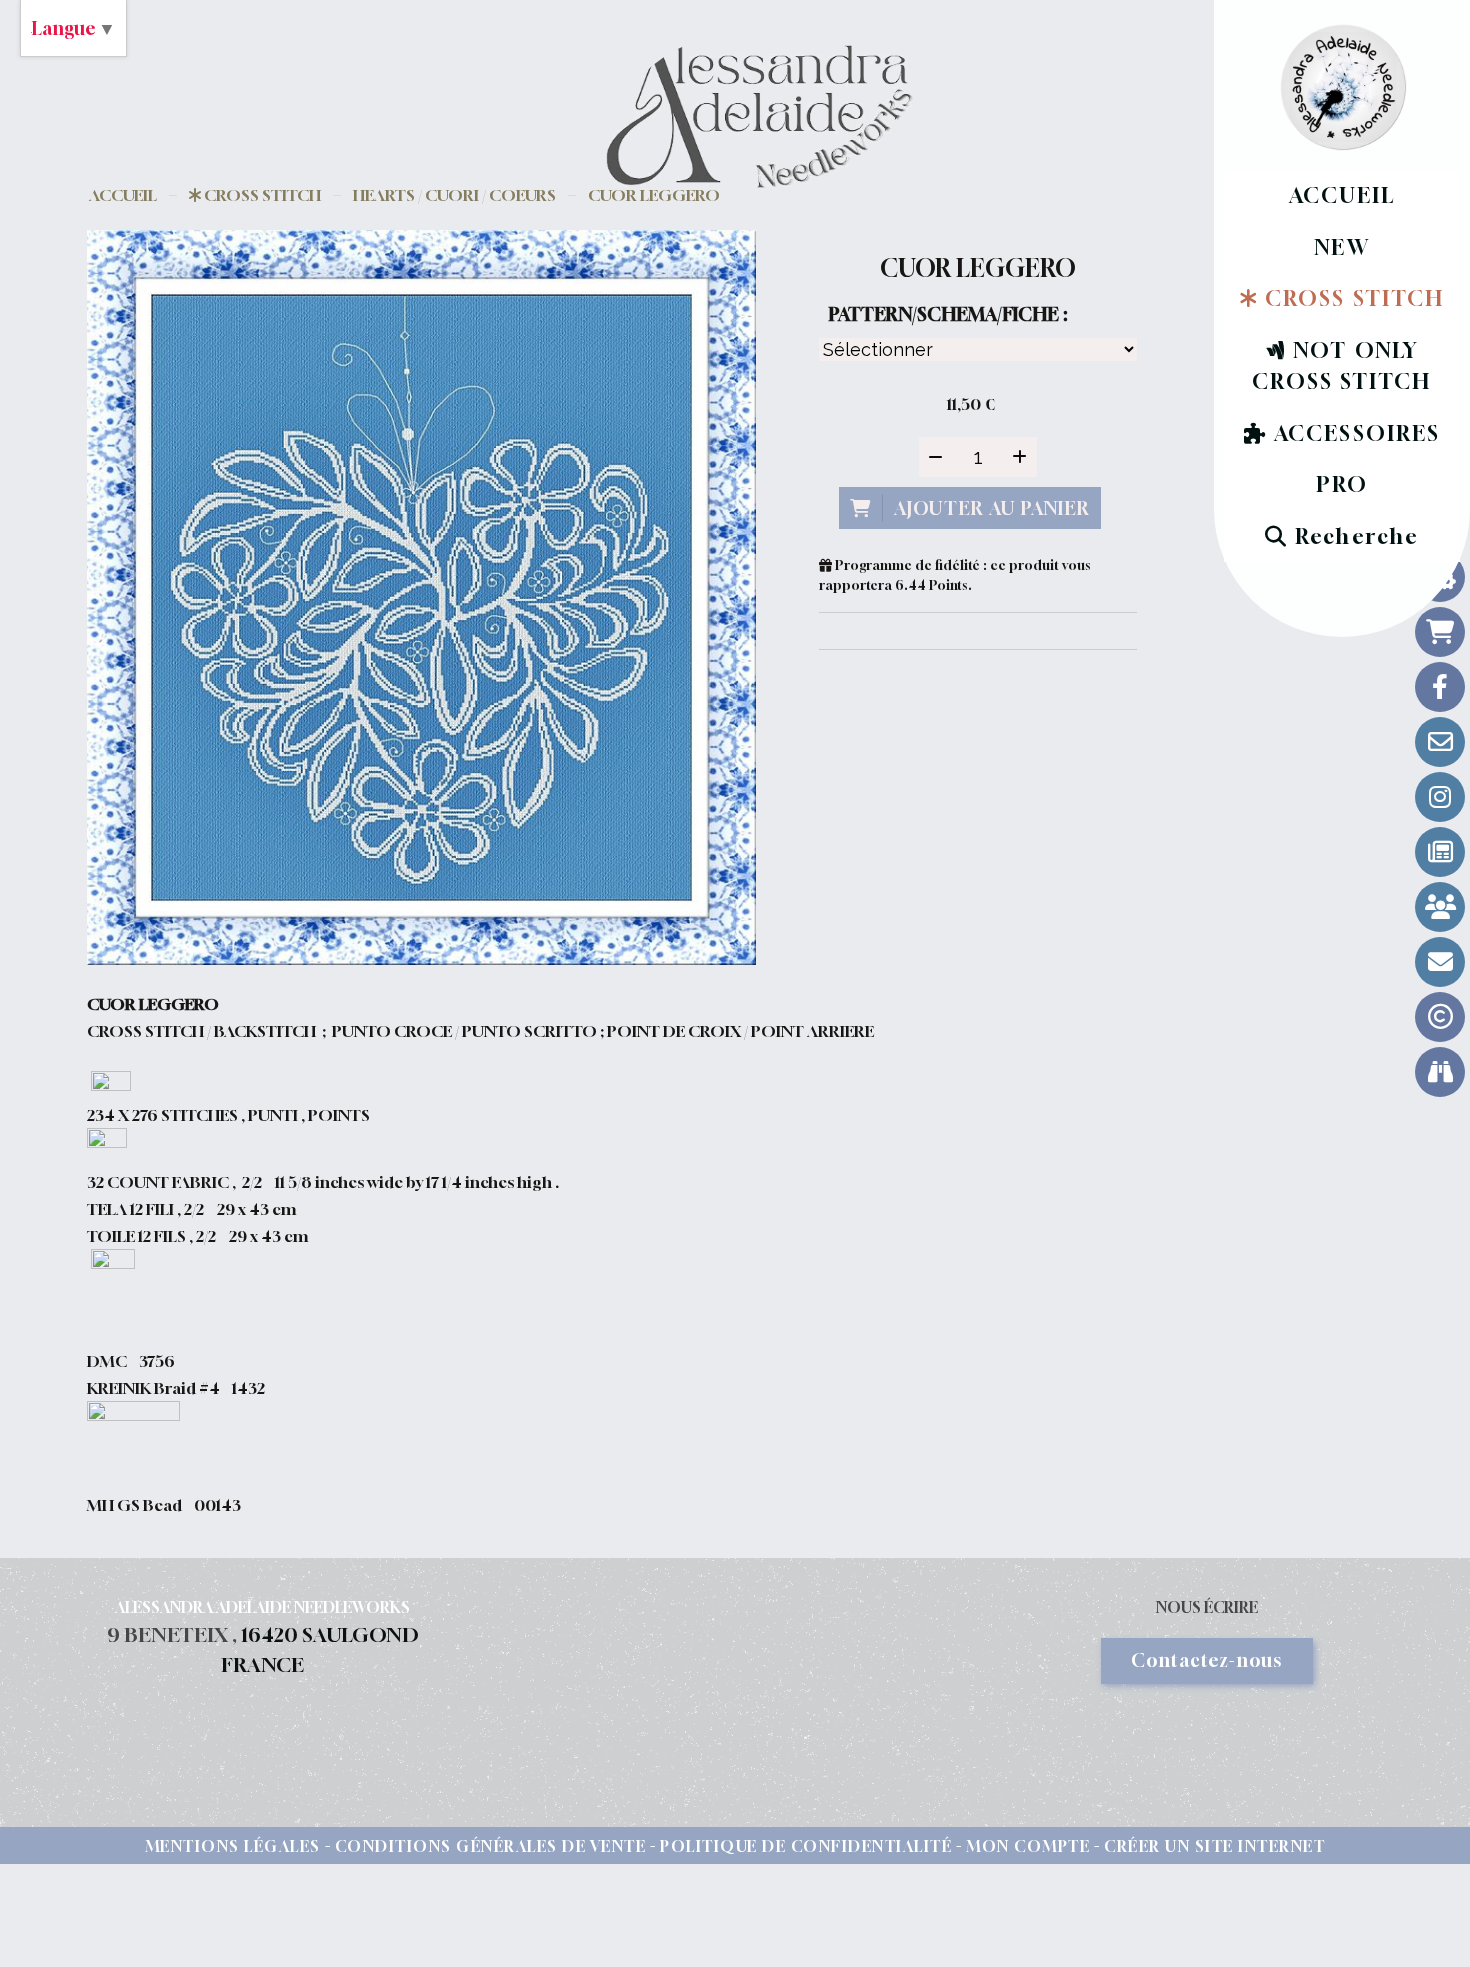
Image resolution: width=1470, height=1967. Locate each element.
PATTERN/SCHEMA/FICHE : (948, 314)
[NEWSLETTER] (1440, 962)
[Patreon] (1440, 907)
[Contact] (1440, 742)
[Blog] (1440, 852)
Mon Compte (1028, 1846)
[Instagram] (1440, 797)
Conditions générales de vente (491, 1846)
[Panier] (1440, 632)
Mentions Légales (233, 1846)
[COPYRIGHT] (1440, 1017)
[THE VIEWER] (1440, 1072)
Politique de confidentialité (806, 1846)
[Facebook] (1440, 687)
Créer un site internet (1214, 1846)
